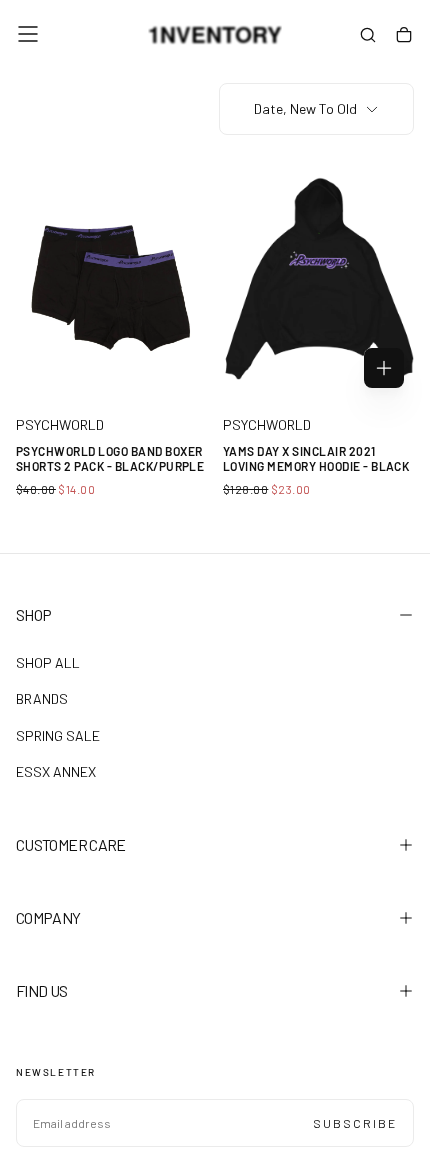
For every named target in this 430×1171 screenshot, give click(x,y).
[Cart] (404, 36)
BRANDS (42, 698)
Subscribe (355, 1123)
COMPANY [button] (48, 917)
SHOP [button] (33, 614)
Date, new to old (305, 108)
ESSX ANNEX (56, 771)
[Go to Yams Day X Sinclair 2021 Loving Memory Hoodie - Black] (318, 278)
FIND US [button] (42, 990)
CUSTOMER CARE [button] (71, 844)
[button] (28, 34)
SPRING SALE (58, 735)
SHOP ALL (48, 662)
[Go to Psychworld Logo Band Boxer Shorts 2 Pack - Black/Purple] (111, 278)
